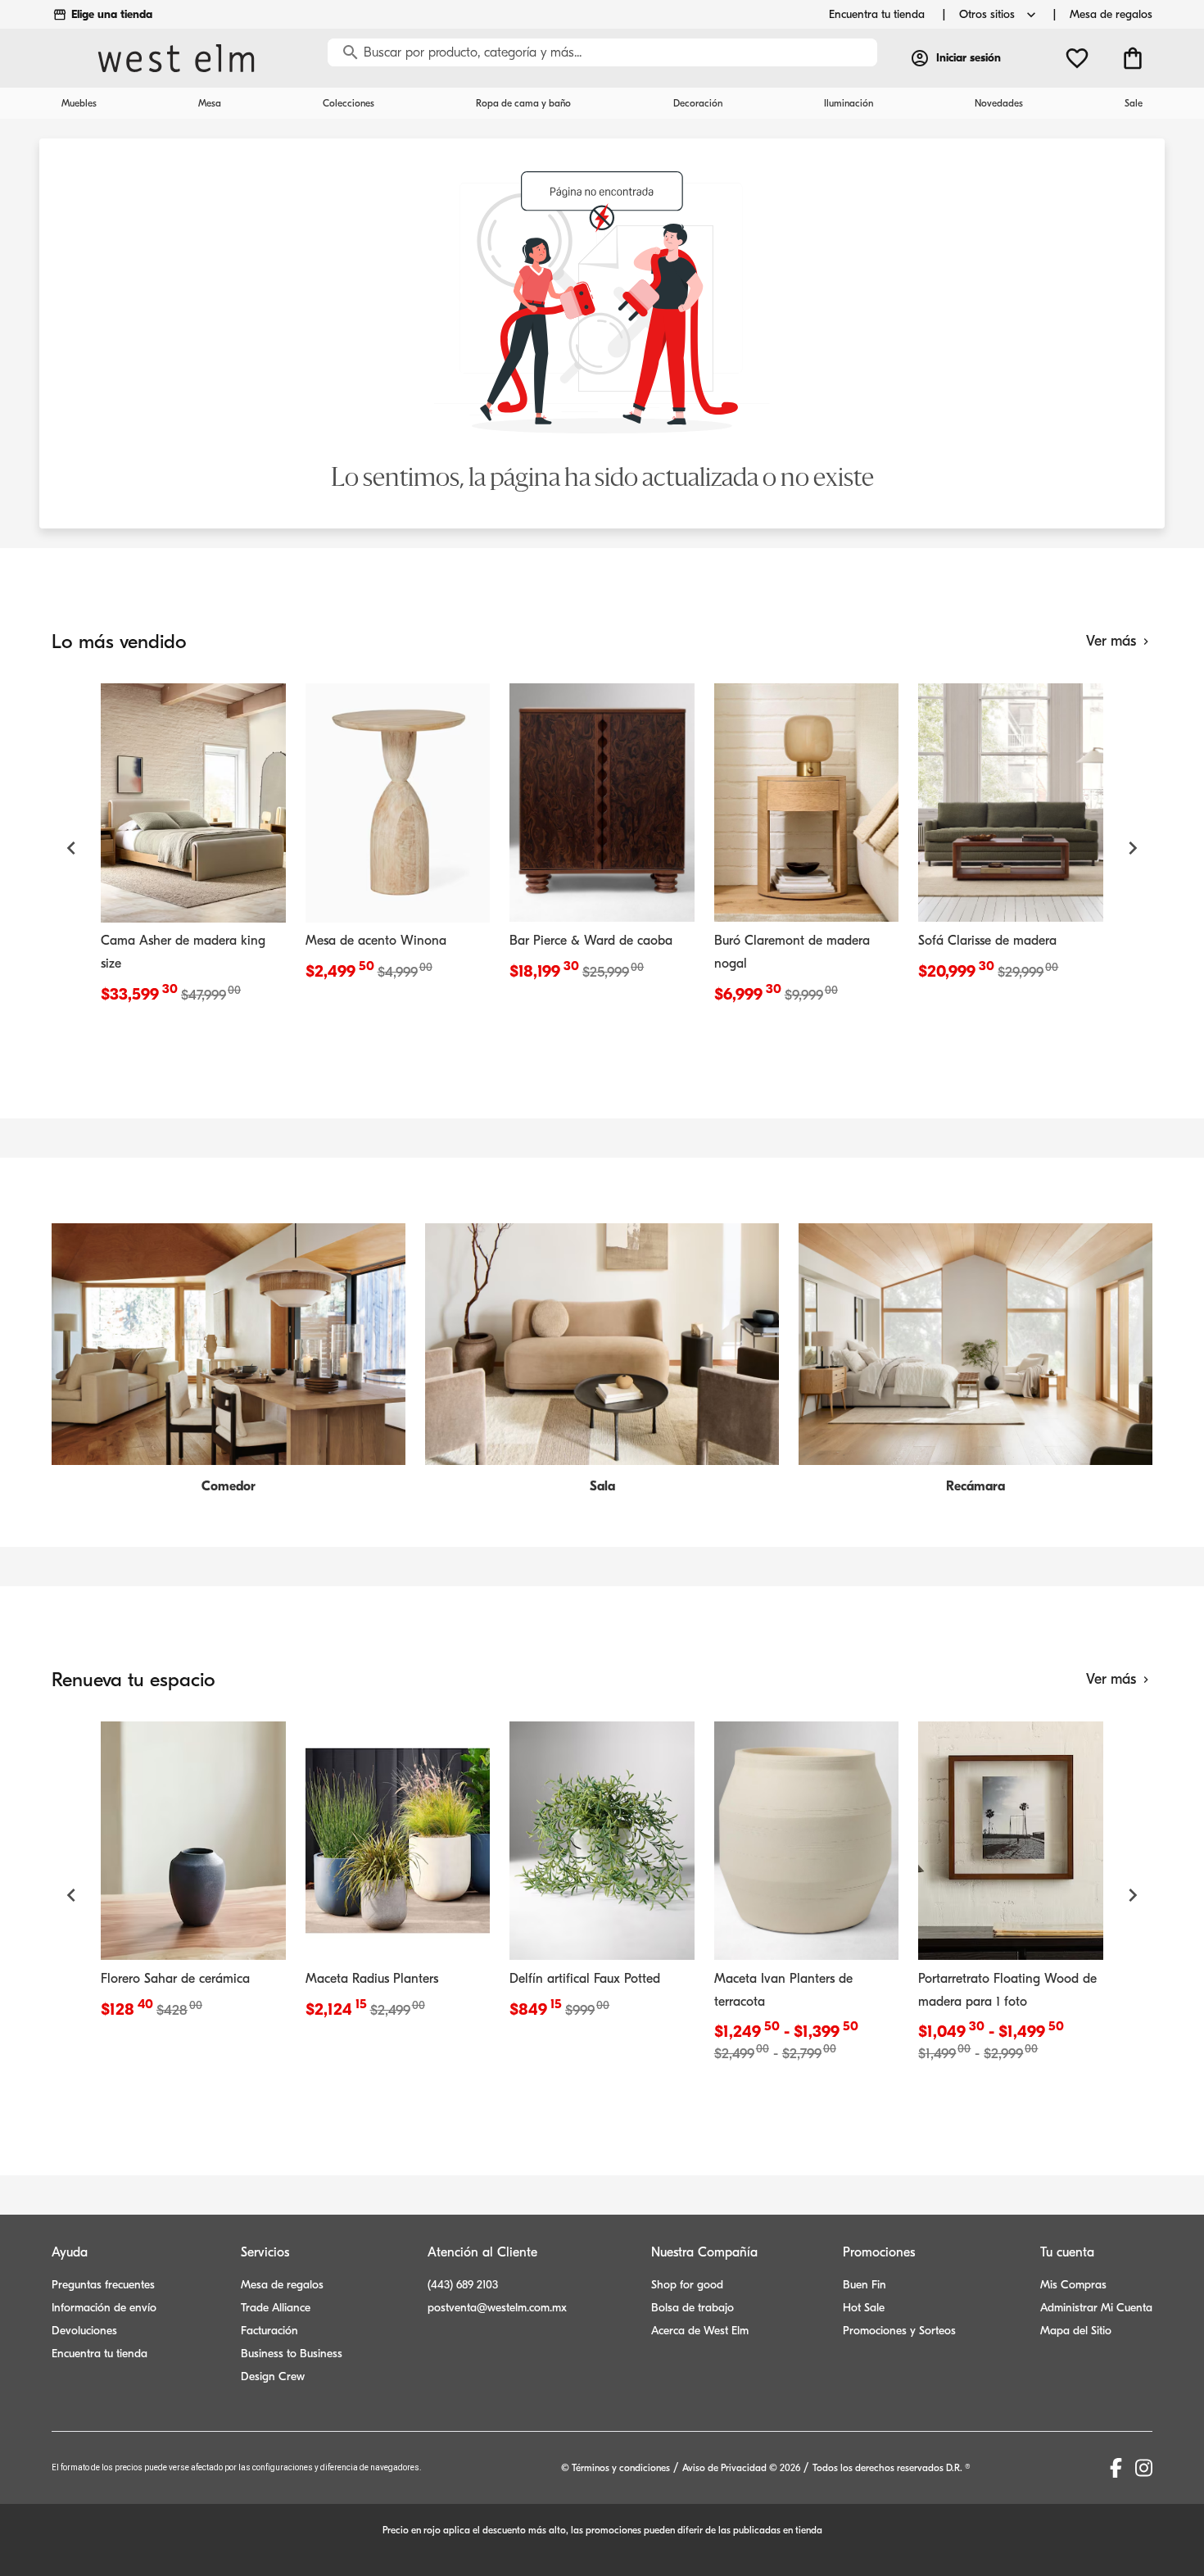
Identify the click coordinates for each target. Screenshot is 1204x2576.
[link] (193, 848)
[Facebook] (1116, 2468)
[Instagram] (1144, 2468)
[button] (71, 848)
